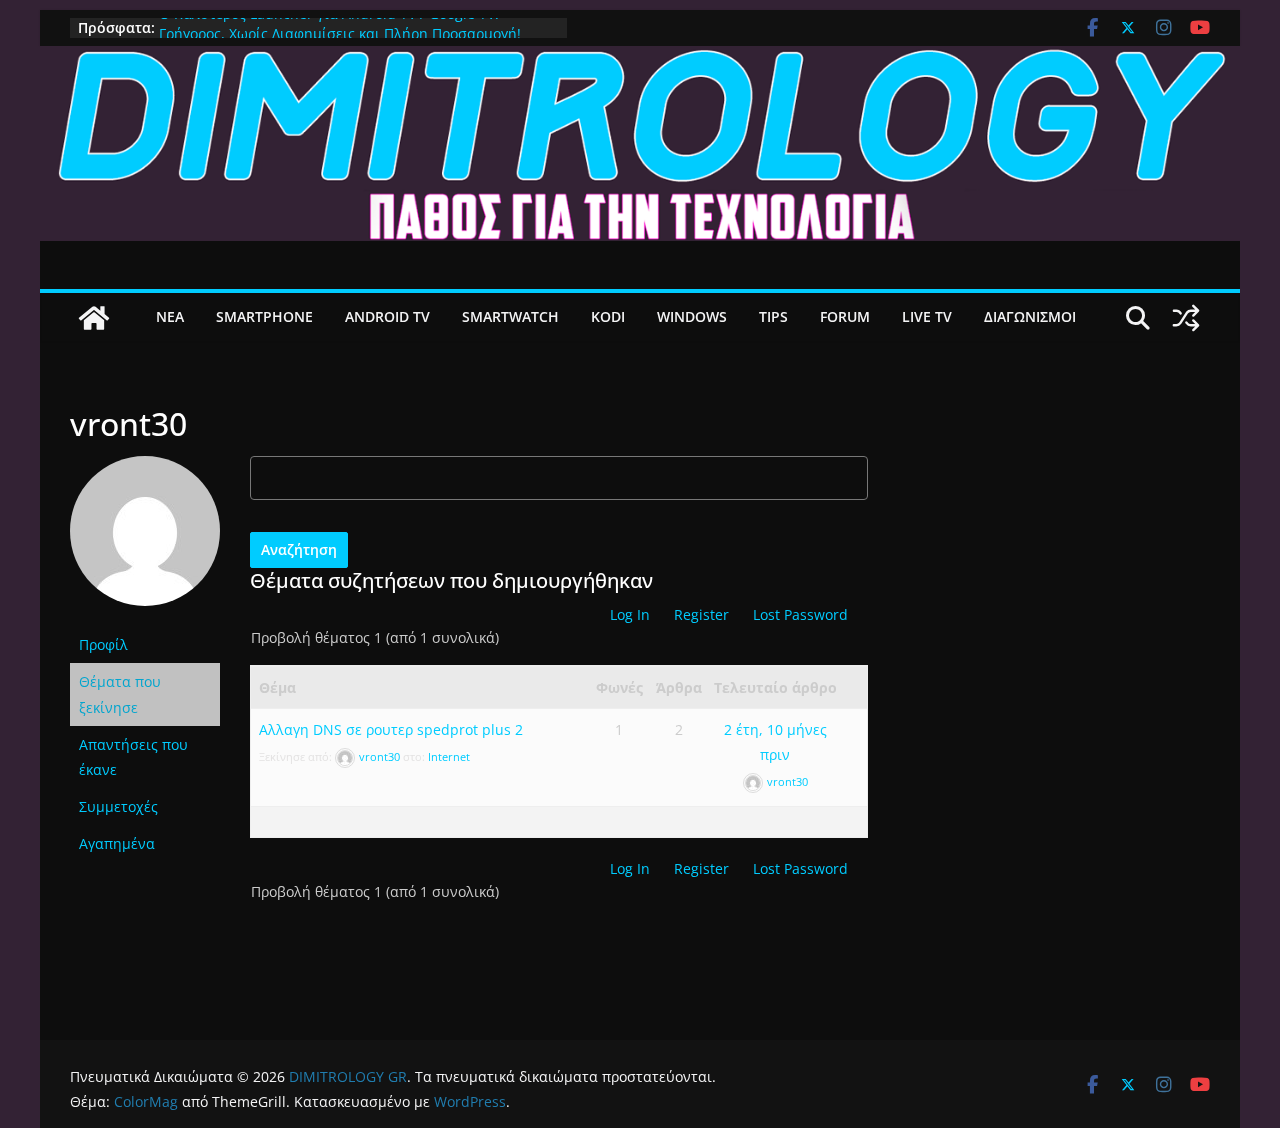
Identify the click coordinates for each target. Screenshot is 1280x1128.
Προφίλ (103, 644)
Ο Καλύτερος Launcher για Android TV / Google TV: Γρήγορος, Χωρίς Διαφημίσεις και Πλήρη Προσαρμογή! (340, 31)
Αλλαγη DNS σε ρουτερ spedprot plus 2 (391, 729)
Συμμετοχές (118, 806)
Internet (449, 756)
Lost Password (800, 614)
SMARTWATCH (510, 316)
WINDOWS (692, 316)
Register (701, 614)
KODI (608, 316)
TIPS (773, 316)
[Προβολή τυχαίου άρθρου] (1186, 318)
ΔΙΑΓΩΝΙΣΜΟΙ (1030, 316)
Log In (630, 614)
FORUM (845, 316)
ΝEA (170, 316)
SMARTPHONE (264, 316)
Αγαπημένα (117, 843)
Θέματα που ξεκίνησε (120, 694)
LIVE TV (927, 316)
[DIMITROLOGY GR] (640, 60)
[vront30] (145, 466)
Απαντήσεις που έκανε (133, 757)
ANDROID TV (387, 316)
